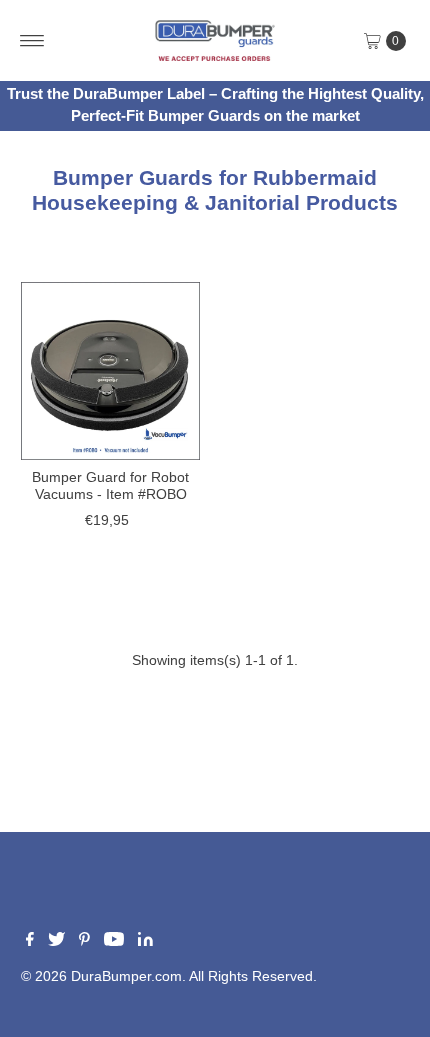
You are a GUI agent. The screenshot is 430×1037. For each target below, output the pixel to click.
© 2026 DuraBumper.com (101, 976)
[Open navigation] (32, 41)
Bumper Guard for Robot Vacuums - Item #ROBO (110, 485)
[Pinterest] (84, 942)
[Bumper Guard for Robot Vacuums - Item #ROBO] (110, 371)
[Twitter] (56, 942)
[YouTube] (114, 942)
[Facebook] (30, 942)
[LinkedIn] (145, 942)
